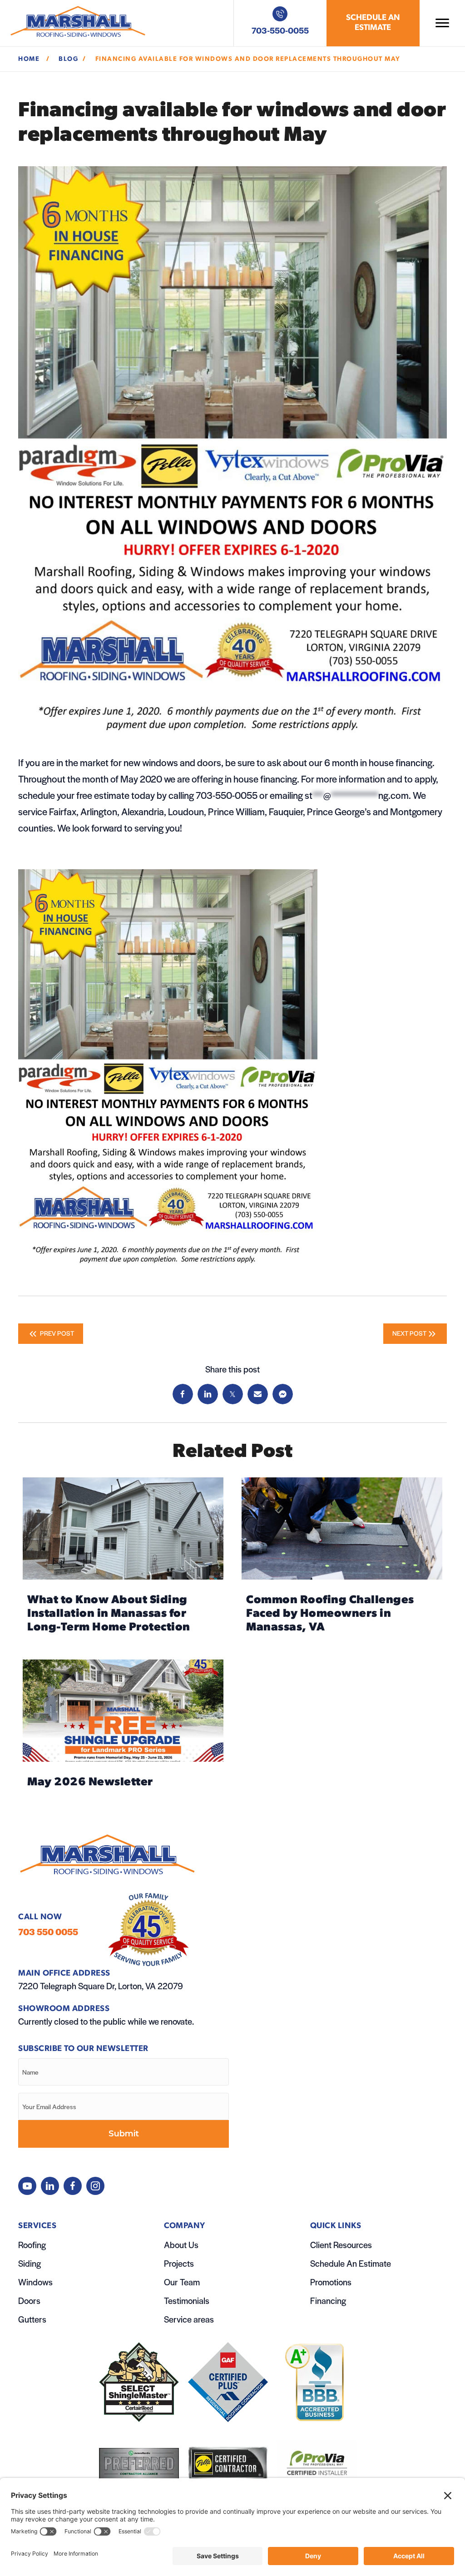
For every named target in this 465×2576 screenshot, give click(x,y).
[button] (27, 2186)
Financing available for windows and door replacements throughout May (249, 59)
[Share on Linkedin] (208, 1394)
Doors (29, 2301)
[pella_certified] (228, 2464)
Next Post (409, 1333)
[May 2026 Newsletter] (123, 1728)
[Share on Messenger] (283, 1394)
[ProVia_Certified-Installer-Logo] (317, 2464)
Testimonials (187, 2301)
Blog (68, 59)
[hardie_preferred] (139, 2464)
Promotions (331, 2282)
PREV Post (56, 1333)
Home (30, 59)
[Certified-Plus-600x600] (228, 2382)
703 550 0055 (48, 1932)
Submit (124, 2134)
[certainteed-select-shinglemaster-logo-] (139, 2382)
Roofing (32, 2245)
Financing (328, 2301)
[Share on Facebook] (183, 1394)
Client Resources (341, 2245)
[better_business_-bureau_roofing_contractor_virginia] (317, 2382)
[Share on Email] (258, 1394)
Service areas (189, 2319)
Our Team (182, 2282)
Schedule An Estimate (351, 2263)
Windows (35, 2282)
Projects (179, 2263)
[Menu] (442, 23)
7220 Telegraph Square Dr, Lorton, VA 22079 (101, 1986)
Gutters (32, 2319)
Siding (30, 2263)
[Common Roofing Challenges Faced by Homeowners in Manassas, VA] (342, 1559)
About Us (181, 2245)
